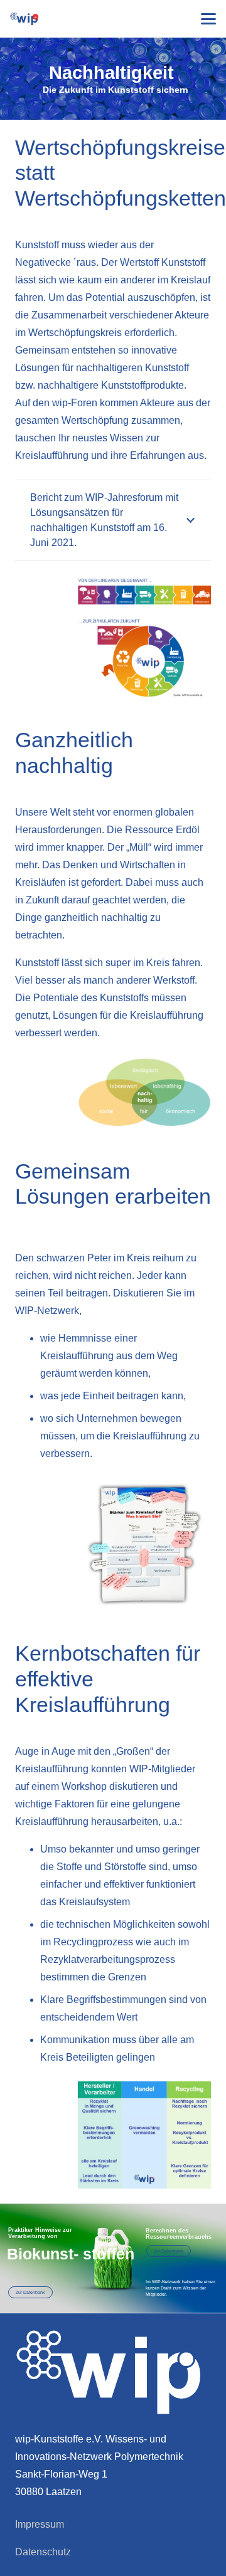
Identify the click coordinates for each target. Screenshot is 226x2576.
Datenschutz (43, 2552)
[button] (208, 19)
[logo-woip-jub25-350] (24, 19)
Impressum (40, 2524)
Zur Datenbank (169, 2251)
